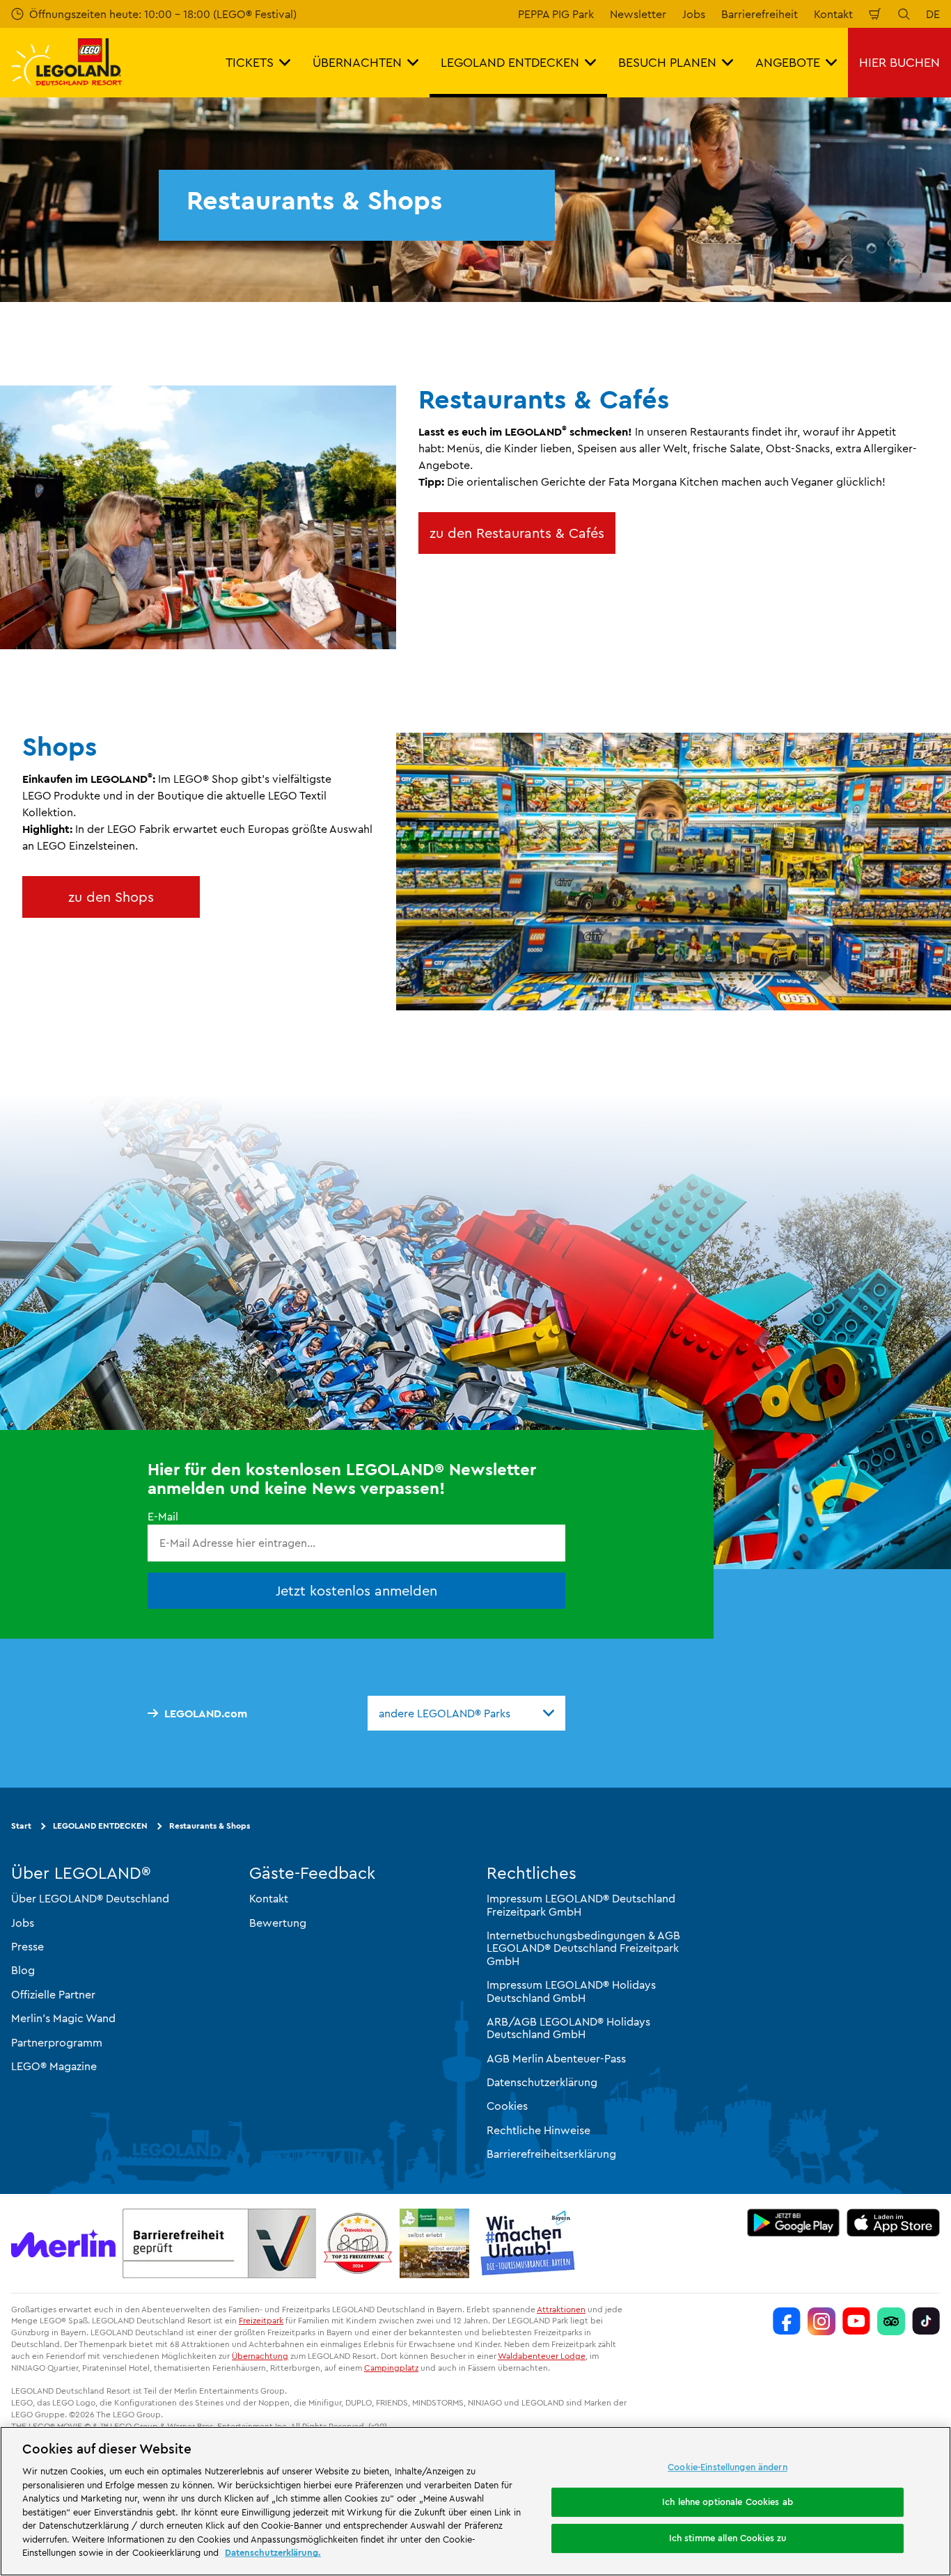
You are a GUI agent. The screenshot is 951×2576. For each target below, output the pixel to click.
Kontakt (833, 14)
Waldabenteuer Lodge (542, 2356)
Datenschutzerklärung (542, 2082)
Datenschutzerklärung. (273, 2552)
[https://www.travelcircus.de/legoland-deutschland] (358, 2243)
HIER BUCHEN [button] (899, 62)
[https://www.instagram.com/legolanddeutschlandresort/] (822, 2321)
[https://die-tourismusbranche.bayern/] (528, 2243)
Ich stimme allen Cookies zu (728, 2538)
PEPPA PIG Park (556, 14)
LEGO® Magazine (54, 2066)
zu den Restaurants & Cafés (517, 533)
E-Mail (163, 1516)
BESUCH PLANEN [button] (667, 62)
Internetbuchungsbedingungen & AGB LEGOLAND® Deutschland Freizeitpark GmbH (583, 1948)
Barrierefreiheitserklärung (551, 2154)
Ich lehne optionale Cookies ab (728, 2502)
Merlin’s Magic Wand (63, 2018)
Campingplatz (391, 2368)
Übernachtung (260, 2356)
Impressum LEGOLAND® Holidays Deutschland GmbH (571, 1991)
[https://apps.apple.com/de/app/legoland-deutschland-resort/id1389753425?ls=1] (893, 2223)
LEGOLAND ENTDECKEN (100, 1826)
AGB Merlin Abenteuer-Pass (556, 2058)
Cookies (507, 2106)
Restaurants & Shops (210, 1826)
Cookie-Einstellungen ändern (728, 2467)
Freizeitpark (261, 2320)
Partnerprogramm (57, 2042)
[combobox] (466, 1713)
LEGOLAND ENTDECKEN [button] (510, 62)
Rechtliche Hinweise (539, 2130)
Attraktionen (561, 2309)
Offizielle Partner (53, 1994)
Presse (27, 1946)
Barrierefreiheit (760, 14)
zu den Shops (111, 897)
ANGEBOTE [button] (788, 62)
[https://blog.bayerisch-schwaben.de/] (434, 2243)
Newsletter (638, 14)
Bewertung (278, 1922)
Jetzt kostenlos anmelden (356, 1590)
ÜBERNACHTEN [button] (357, 62)
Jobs (694, 14)
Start (21, 1826)
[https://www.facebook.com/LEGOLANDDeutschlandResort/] (787, 2321)
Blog (23, 1970)
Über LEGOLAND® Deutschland (90, 1898)
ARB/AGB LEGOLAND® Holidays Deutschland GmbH (568, 2028)
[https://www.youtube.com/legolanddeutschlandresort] (856, 2321)
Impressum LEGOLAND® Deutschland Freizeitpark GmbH (581, 1905)
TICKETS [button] (250, 62)
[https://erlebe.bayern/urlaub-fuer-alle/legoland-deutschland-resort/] (219, 2243)
